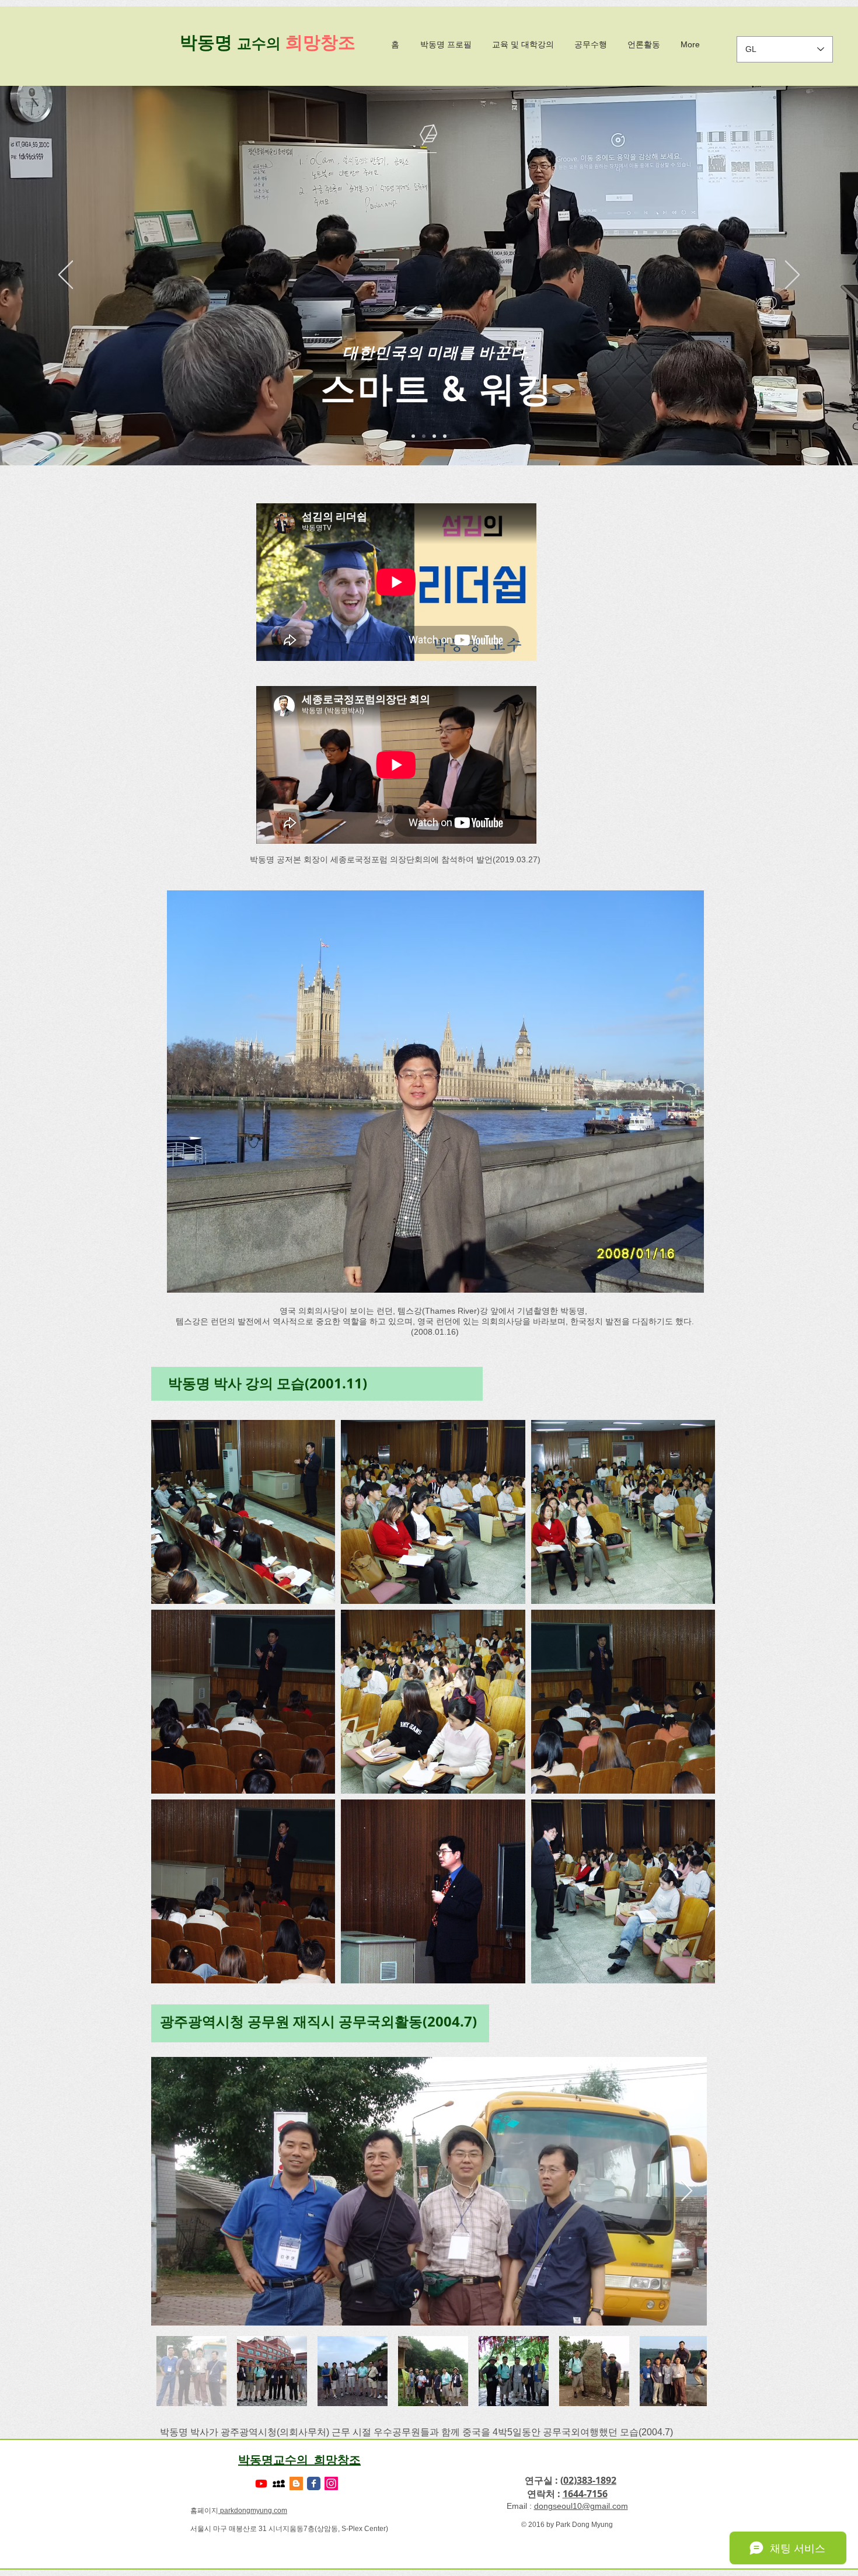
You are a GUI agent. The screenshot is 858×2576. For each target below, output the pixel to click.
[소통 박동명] (413, 436)
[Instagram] (331, 2483)
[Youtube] (261, 2483)
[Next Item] (687, 2192)
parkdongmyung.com (253, 2511)
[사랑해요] (434, 436)
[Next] (792, 276)
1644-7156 (585, 2494)
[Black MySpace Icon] (279, 2483)
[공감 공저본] (445, 436)
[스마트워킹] (424, 436)
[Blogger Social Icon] (296, 2483)
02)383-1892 (590, 2480)
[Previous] (66, 276)
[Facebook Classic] (314, 2483)
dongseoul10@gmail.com (581, 2506)
